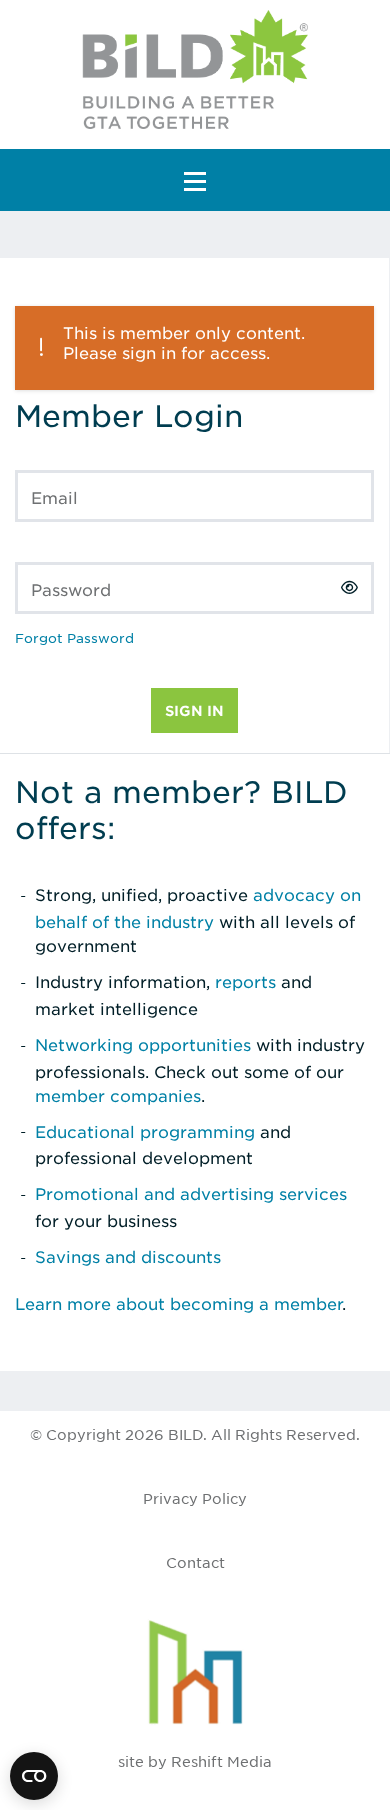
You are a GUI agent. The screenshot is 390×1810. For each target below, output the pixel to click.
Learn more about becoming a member (178, 1303)
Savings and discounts (128, 1256)
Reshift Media (221, 1761)
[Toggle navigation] (195, 180)
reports (245, 981)
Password (71, 589)
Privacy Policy (195, 1498)
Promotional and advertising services (191, 1193)
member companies (118, 1095)
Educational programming (145, 1131)
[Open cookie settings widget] (34, 1776)
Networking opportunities (143, 1044)
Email (54, 497)
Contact (195, 1562)
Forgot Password (74, 637)
